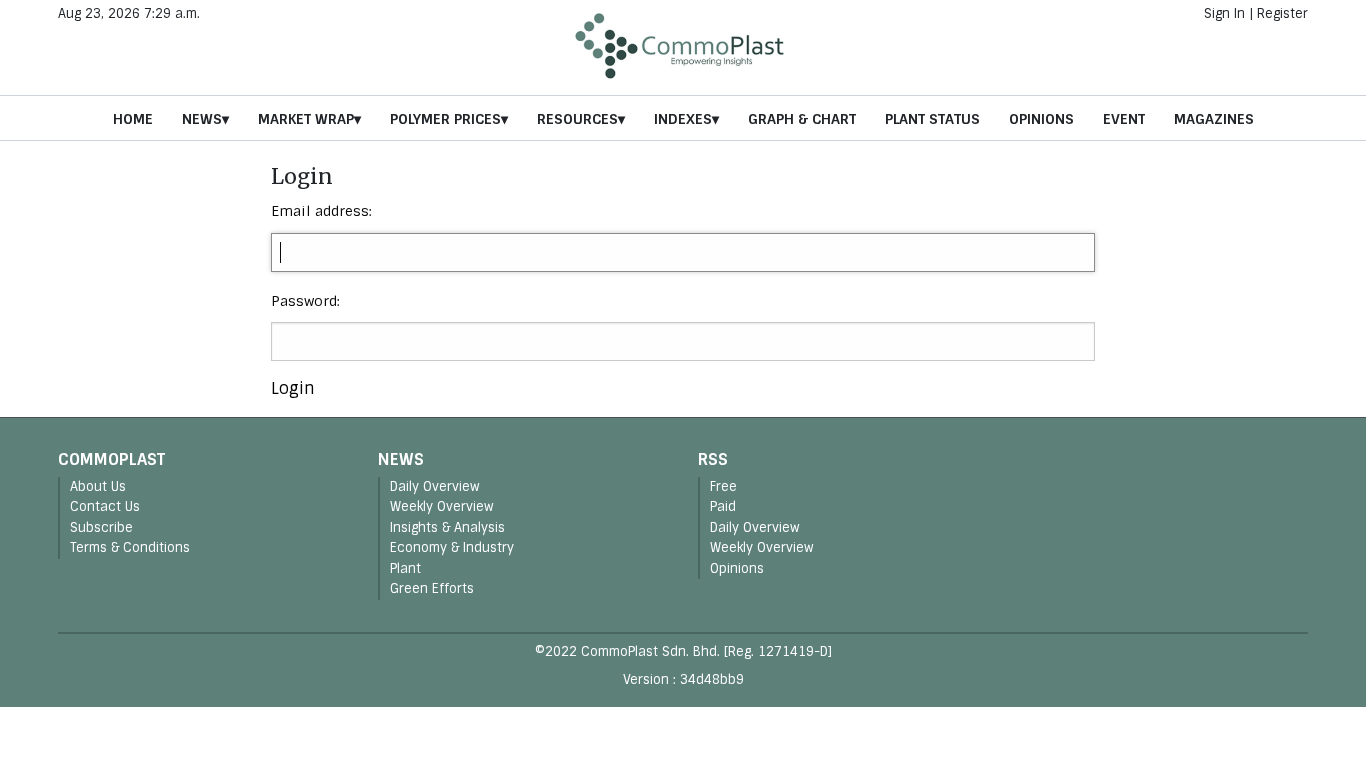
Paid (723, 506)
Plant (405, 568)
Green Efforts (432, 588)
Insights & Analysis (447, 527)
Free (723, 486)
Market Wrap (306, 119)
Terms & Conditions (130, 547)
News (202, 119)
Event (1124, 119)
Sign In (1224, 13)
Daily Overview (435, 486)
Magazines (1214, 119)
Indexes (683, 119)
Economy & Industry (452, 547)
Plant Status (932, 119)
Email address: (321, 211)
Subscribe (101, 527)
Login (293, 388)
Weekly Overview (442, 506)
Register (1282, 13)
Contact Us (105, 506)
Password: (305, 301)
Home (133, 119)
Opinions (1041, 119)
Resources (577, 119)
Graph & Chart (802, 119)
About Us (98, 486)
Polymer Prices (445, 119)
